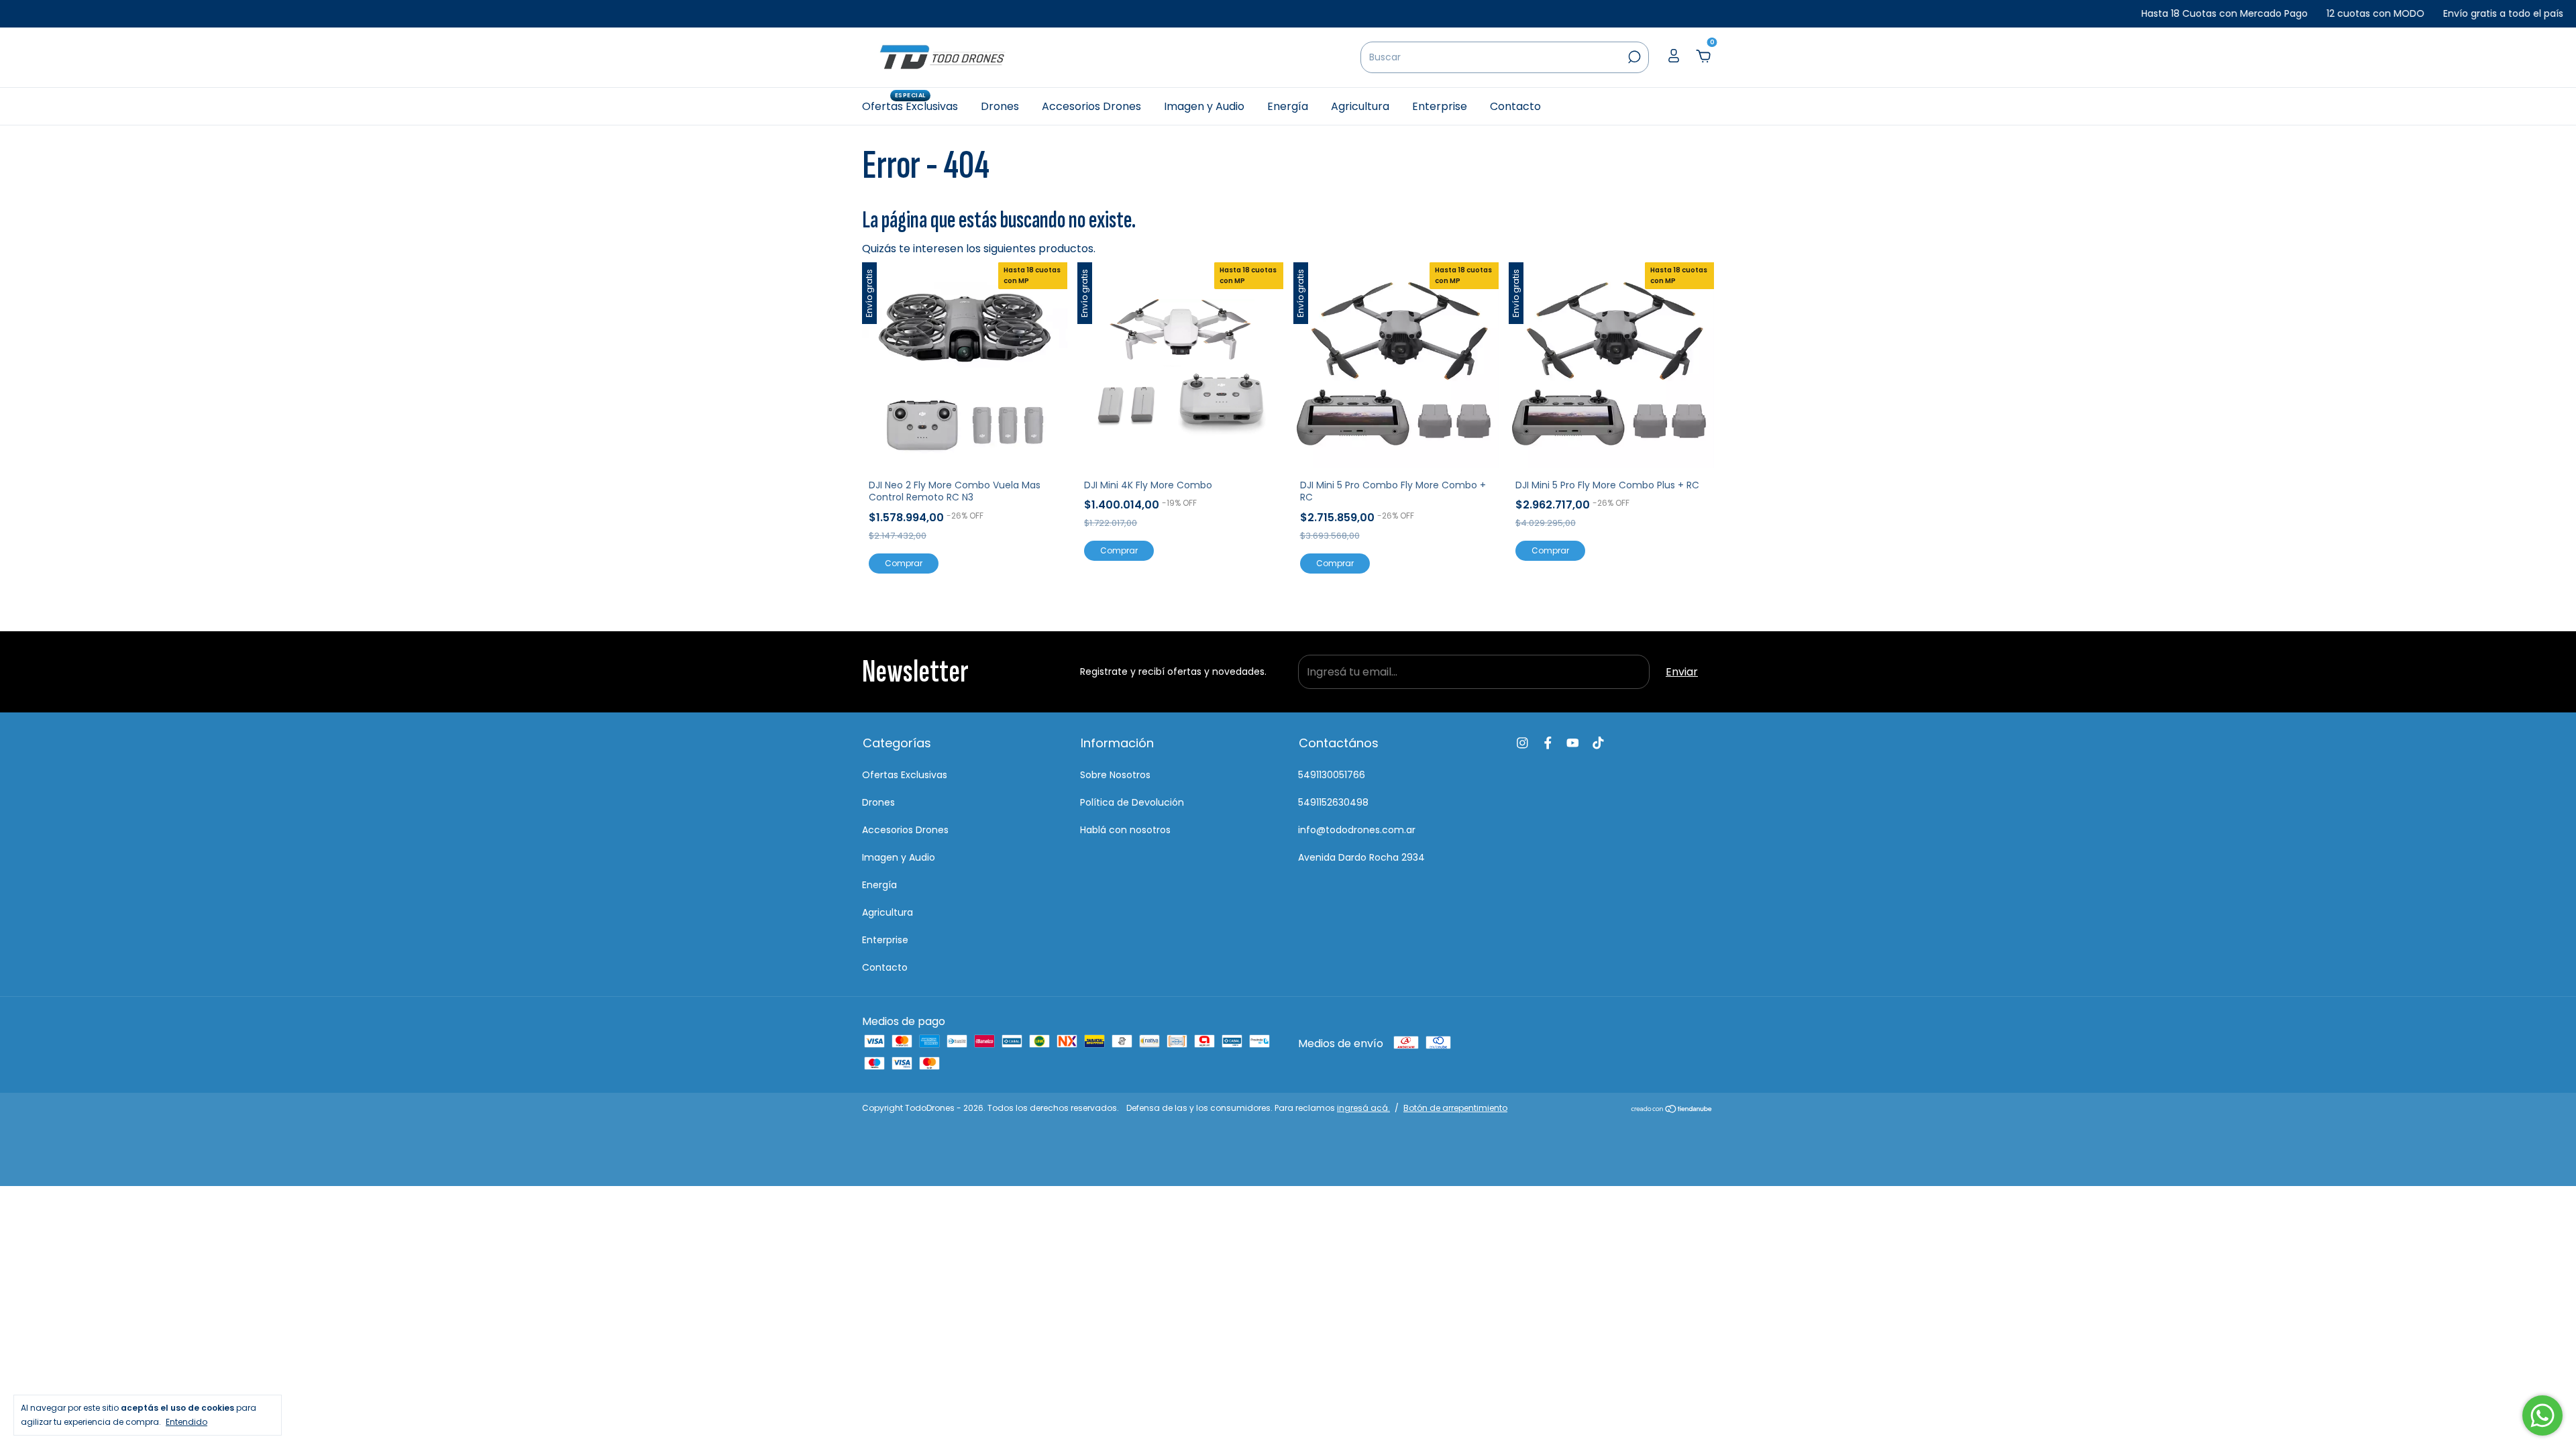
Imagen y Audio (1204, 106)
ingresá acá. (1363, 1108)
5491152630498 (1333, 802)
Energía (1288, 106)
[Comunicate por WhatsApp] (2542, 1415)
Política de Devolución (1132, 802)
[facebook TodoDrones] (1548, 743)
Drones (1000, 106)
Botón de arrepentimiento (1455, 1108)
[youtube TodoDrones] (1573, 743)
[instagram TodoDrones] (1522, 743)
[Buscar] (1633, 57)
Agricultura (1360, 106)
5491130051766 (1332, 775)
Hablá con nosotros (1125, 830)
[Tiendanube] (1672, 1110)
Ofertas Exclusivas (910, 106)
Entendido (186, 1421)
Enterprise (1440, 106)
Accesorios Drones (1091, 106)
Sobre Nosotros (1115, 775)
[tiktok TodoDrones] (1598, 743)
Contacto (1515, 106)
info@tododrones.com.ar (1357, 830)
